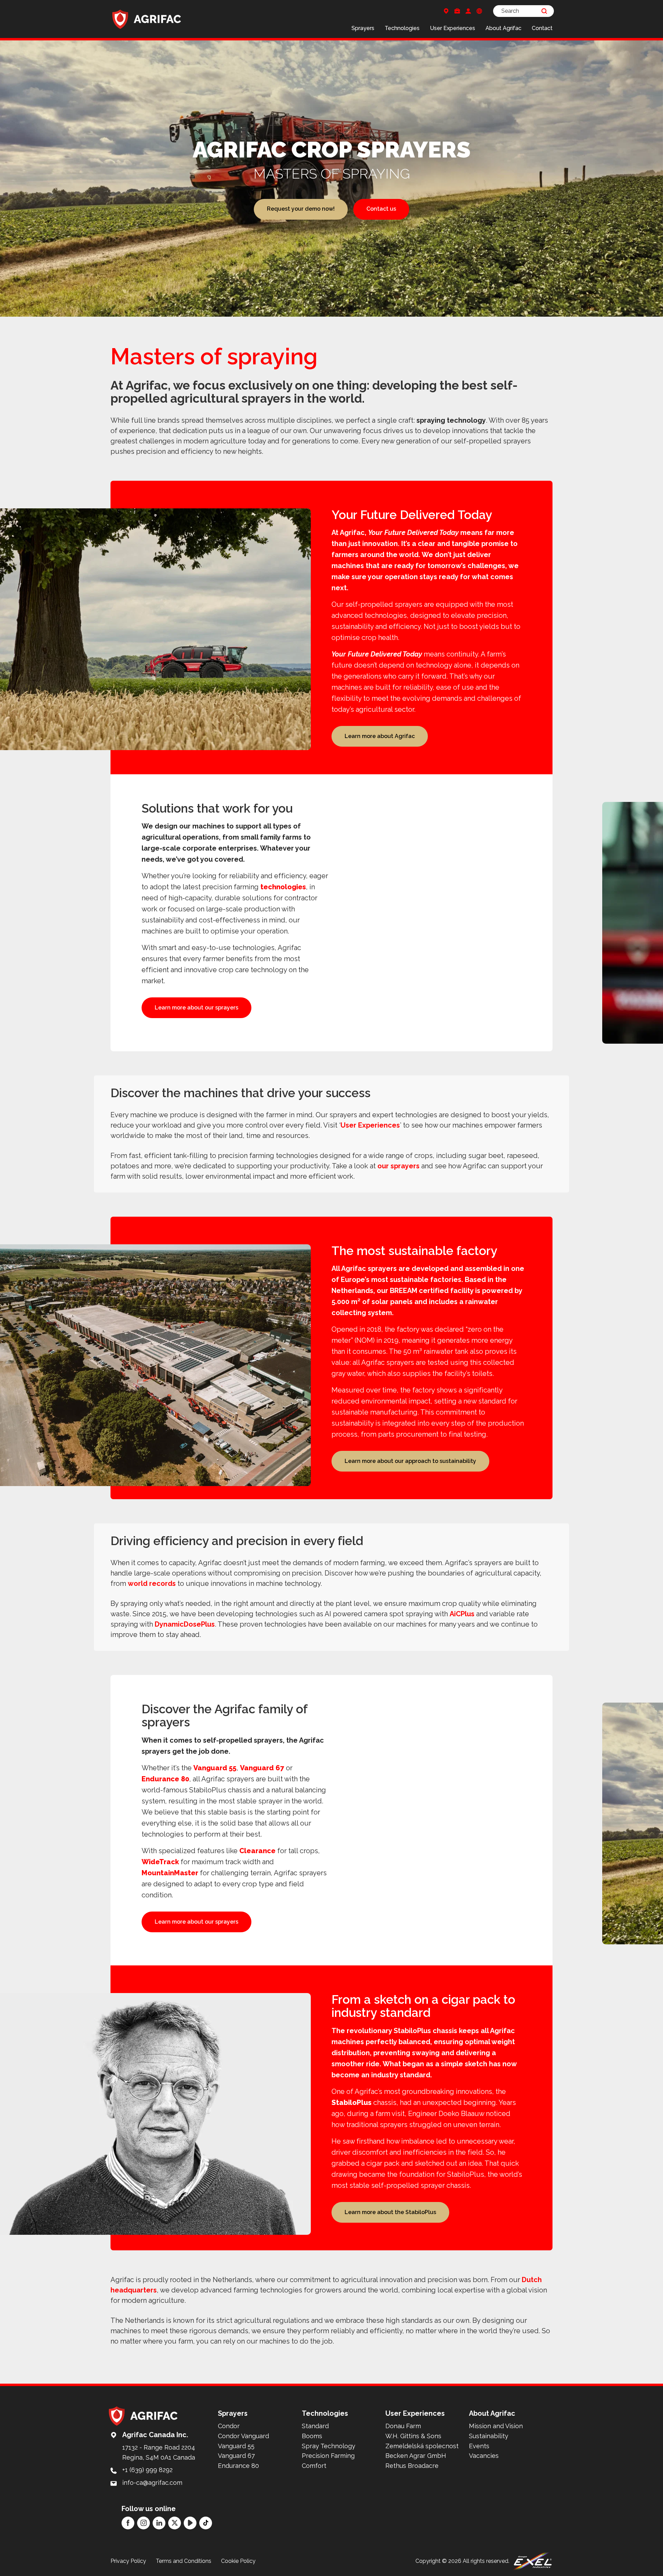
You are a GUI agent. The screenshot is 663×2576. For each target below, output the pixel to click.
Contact (542, 28)
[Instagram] (143, 2523)
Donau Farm (403, 2426)
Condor (229, 2426)
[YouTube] (190, 2523)
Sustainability (489, 2436)
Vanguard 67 (262, 1768)
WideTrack (160, 1862)
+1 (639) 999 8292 (147, 2470)
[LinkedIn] (159, 2523)
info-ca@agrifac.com (152, 2483)
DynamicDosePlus (185, 1624)
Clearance (257, 1851)
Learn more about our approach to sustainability (410, 1461)
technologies (283, 887)
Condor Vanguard (243, 2436)
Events (479, 2446)
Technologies (402, 28)
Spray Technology (329, 2446)
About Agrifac (503, 28)
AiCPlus (462, 1614)
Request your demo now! (301, 209)
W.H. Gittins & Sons (413, 2436)
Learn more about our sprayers (196, 1008)
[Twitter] (175, 2523)
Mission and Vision (496, 2426)
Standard (315, 2426)
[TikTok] (206, 2523)
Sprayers (363, 28)
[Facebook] (128, 2523)
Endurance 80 (165, 1779)
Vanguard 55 (215, 1768)
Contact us (381, 209)
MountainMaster (170, 1873)
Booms (312, 2436)
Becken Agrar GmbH (416, 2456)
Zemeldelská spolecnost (422, 2446)
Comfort (314, 2466)
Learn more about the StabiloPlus (390, 2212)
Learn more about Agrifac (380, 736)
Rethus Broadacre (412, 2466)
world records (152, 1583)
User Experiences (453, 28)
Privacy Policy (128, 2561)
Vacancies (484, 2456)
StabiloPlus (352, 2103)
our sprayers (398, 1166)
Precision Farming (328, 2456)
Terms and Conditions (184, 2561)
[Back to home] (147, 19)
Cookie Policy (238, 2561)
